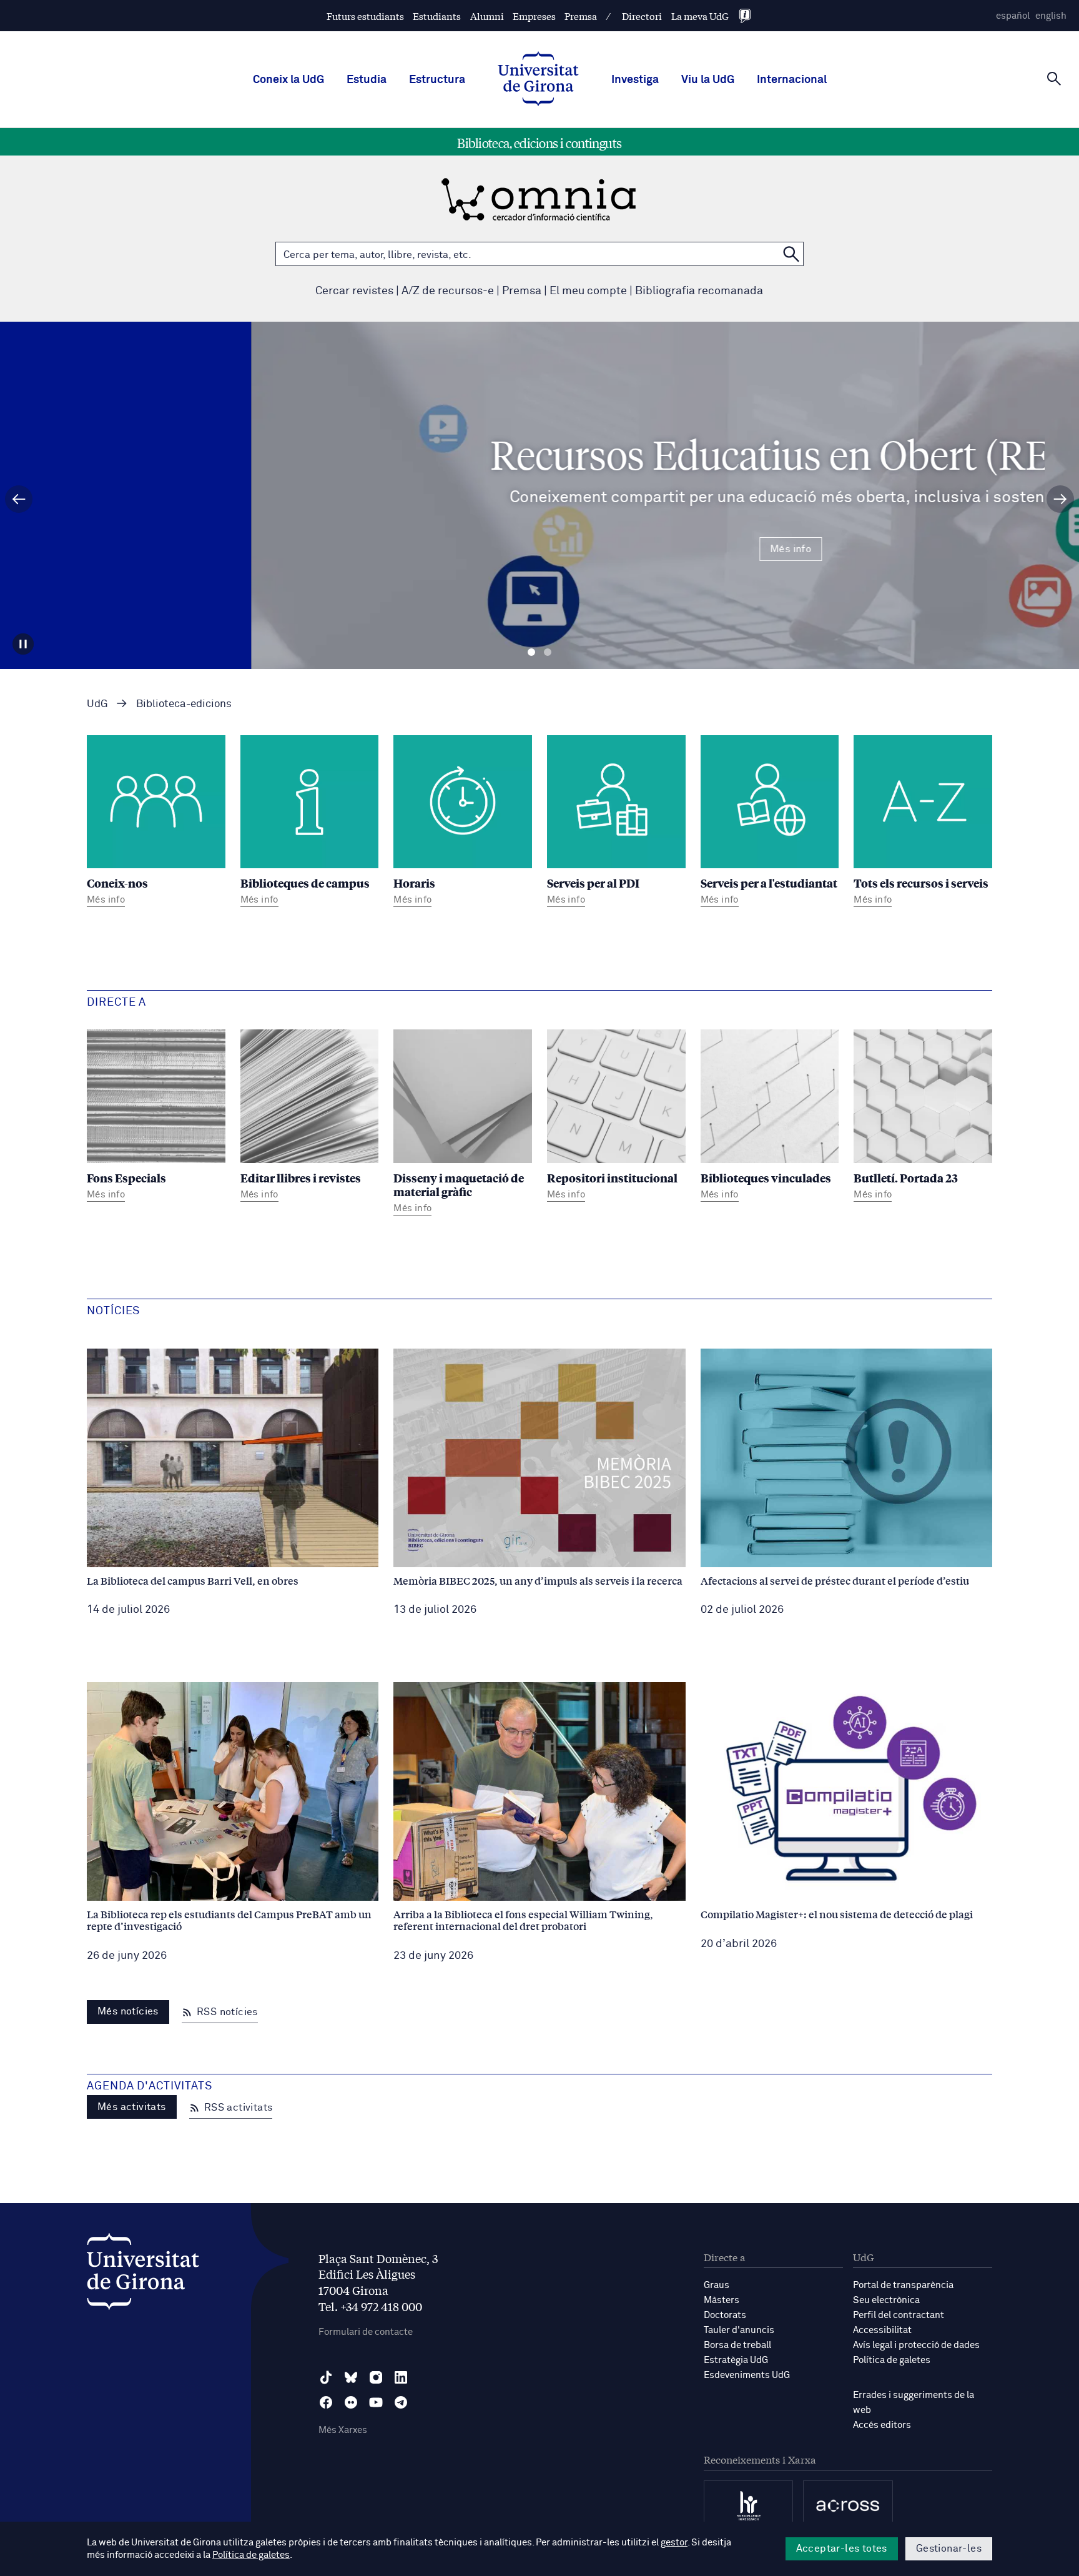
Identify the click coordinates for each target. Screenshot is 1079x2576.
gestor (674, 2543)
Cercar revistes (354, 291)
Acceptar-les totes (842, 2549)
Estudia (367, 80)
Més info (539, 549)
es (1013, 16)
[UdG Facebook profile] (326, 2402)
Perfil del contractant (899, 2315)
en (1051, 16)
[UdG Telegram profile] (401, 2402)
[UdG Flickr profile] (351, 2402)
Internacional (792, 80)
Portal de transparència (903, 2285)
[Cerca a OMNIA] (791, 254)
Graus (717, 2285)
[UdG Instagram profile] (376, 2377)
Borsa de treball (737, 2345)
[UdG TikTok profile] (326, 2377)
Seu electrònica (886, 2300)
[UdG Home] (538, 80)
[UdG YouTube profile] (376, 2402)
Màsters (722, 2300)
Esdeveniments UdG (747, 2375)
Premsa (581, 16)
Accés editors (882, 2425)
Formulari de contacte (366, 2332)
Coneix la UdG (288, 80)
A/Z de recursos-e (448, 291)
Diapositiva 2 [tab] (548, 652)
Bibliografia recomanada (699, 291)
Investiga (635, 80)
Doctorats (725, 2315)
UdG (97, 704)
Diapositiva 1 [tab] (531, 652)
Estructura (437, 80)
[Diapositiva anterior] (19, 499)
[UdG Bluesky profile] (351, 2377)
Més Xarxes (343, 2430)
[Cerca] (1054, 79)
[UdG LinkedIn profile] (401, 2377)
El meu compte (588, 291)
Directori (642, 16)
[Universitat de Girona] (143, 2275)
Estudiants (437, 16)
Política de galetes (892, 2360)
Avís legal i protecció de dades (916, 2345)
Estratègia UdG (736, 2360)
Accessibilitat (882, 2330)
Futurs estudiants (365, 16)
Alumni (487, 16)
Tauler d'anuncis (739, 2330)
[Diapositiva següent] (1060, 499)
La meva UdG (700, 16)
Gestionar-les (949, 2549)
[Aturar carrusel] (23, 644)
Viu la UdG (708, 80)
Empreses (534, 16)
